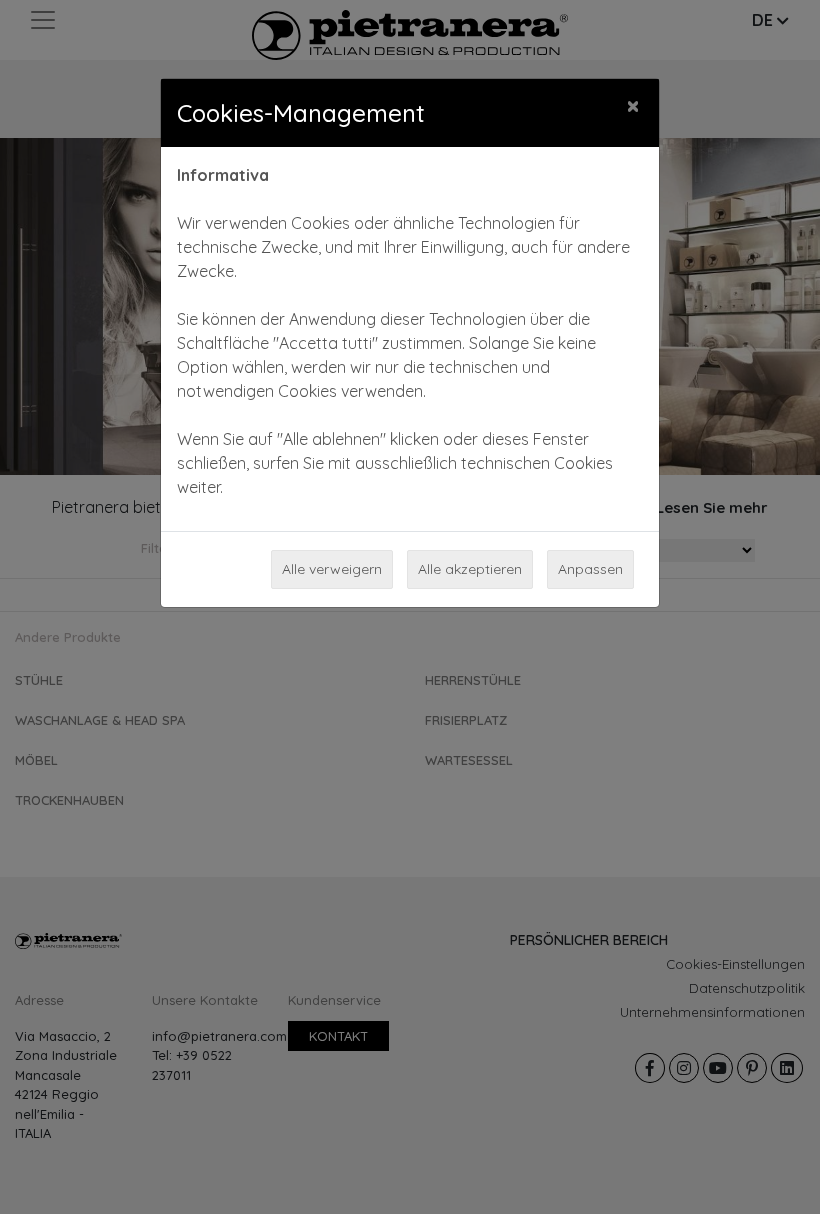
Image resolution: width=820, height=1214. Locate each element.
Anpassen (590, 569)
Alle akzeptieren (470, 569)
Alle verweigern (332, 569)
